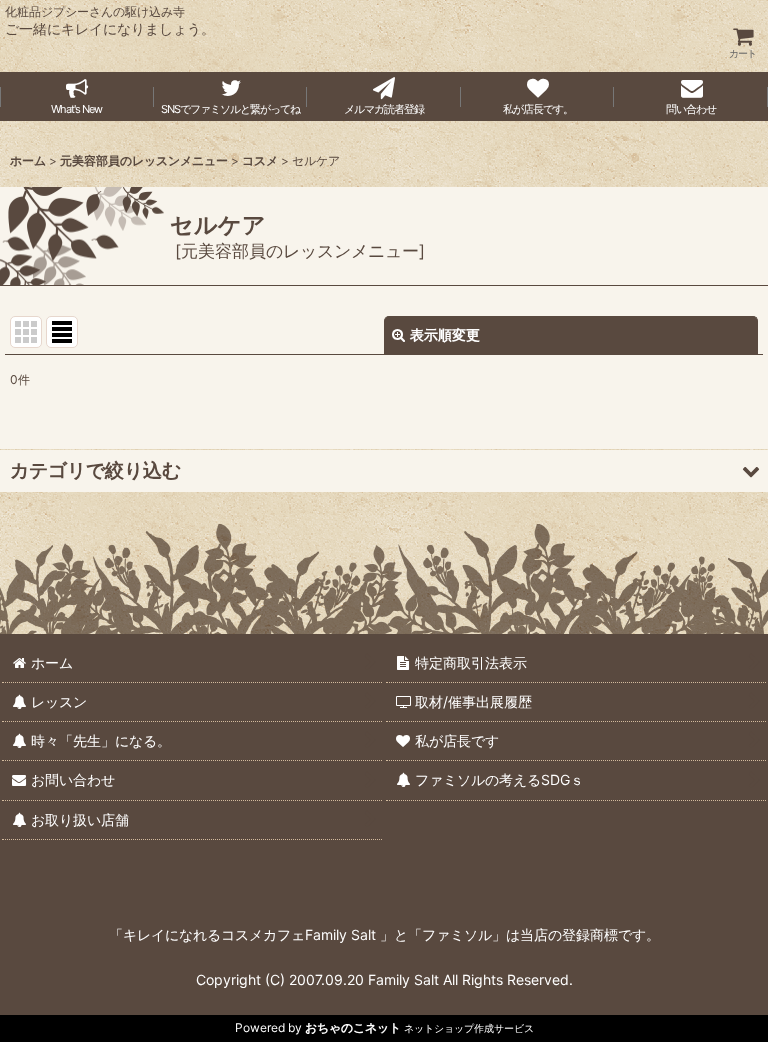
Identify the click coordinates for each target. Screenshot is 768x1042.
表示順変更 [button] (445, 334)
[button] (384, 470)
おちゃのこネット (353, 1027)
